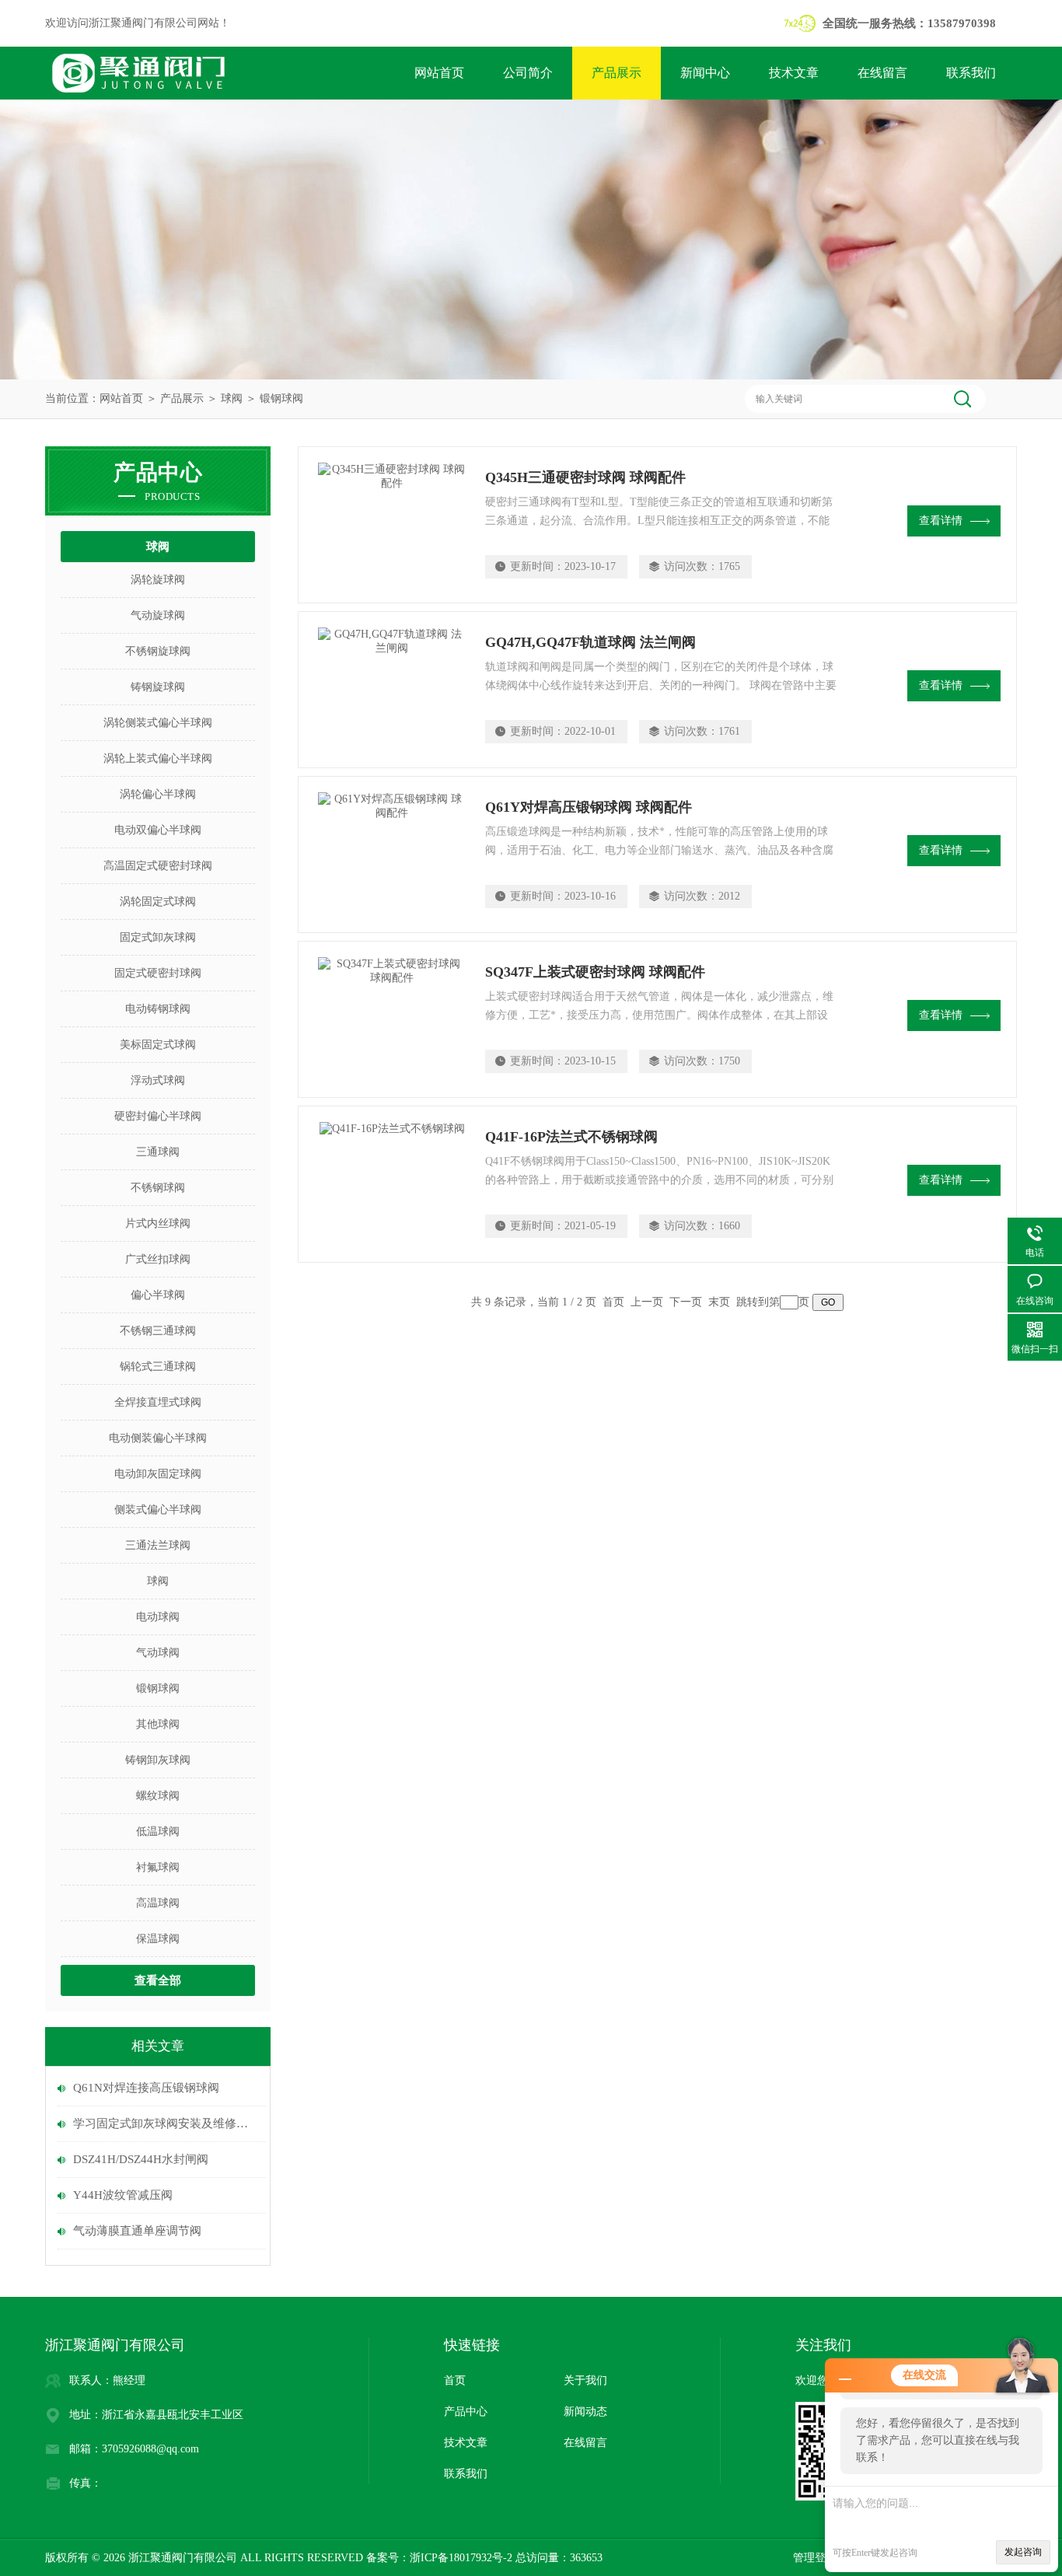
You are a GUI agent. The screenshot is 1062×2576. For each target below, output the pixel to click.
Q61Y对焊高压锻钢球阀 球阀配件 (589, 807)
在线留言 (882, 73)
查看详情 (941, 521)
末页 (719, 1302)
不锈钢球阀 (158, 1188)
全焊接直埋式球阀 (158, 1402)
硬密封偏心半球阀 (158, 1116)
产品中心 (466, 2412)
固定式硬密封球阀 (158, 973)
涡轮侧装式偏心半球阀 (158, 723)
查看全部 (158, 1980)
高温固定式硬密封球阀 (158, 866)
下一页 (686, 1302)
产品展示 (617, 73)
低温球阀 (158, 1832)
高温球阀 (158, 1903)
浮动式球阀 (158, 1080)
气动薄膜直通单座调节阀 (137, 2231)
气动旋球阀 (158, 615)
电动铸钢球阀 (158, 1009)
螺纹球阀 (158, 1796)
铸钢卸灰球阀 (158, 1760)
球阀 (232, 398)
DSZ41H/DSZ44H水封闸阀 (141, 2159)
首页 (455, 2380)
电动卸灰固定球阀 (158, 1474)
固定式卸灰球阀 (158, 937)
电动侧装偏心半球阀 (158, 1438)
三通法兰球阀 (158, 1545)
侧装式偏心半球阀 (158, 1510)
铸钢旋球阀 (158, 687)
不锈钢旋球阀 (158, 651)
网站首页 (439, 73)
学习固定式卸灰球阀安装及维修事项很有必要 (166, 2123)
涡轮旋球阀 (158, 580)
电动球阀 (158, 1617)
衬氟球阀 (158, 1867)
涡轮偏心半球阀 (158, 794)
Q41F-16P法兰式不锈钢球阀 (571, 1137)
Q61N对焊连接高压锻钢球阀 (146, 2088)
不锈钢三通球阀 (158, 1331)
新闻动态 (585, 2412)
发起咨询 (1023, 2552)
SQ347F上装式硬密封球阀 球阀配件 (595, 972)
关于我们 (585, 2380)
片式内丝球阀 (158, 1223)
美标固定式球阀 (158, 1045)
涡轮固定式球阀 (158, 902)
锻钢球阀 (281, 398)
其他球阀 (158, 1724)
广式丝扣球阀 (158, 1259)
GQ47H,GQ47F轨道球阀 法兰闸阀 (590, 642)
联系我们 (971, 73)
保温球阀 (158, 1939)
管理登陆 (815, 2558)
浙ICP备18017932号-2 (461, 2558)
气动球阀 (158, 1653)
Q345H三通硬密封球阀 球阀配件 (585, 477)
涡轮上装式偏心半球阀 (158, 758)
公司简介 (528, 73)
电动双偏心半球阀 (158, 830)
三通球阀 (158, 1152)
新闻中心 (705, 73)
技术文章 (794, 73)
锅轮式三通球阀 (158, 1367)
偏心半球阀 (158, 1295)
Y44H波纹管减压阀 (123, 2195)
